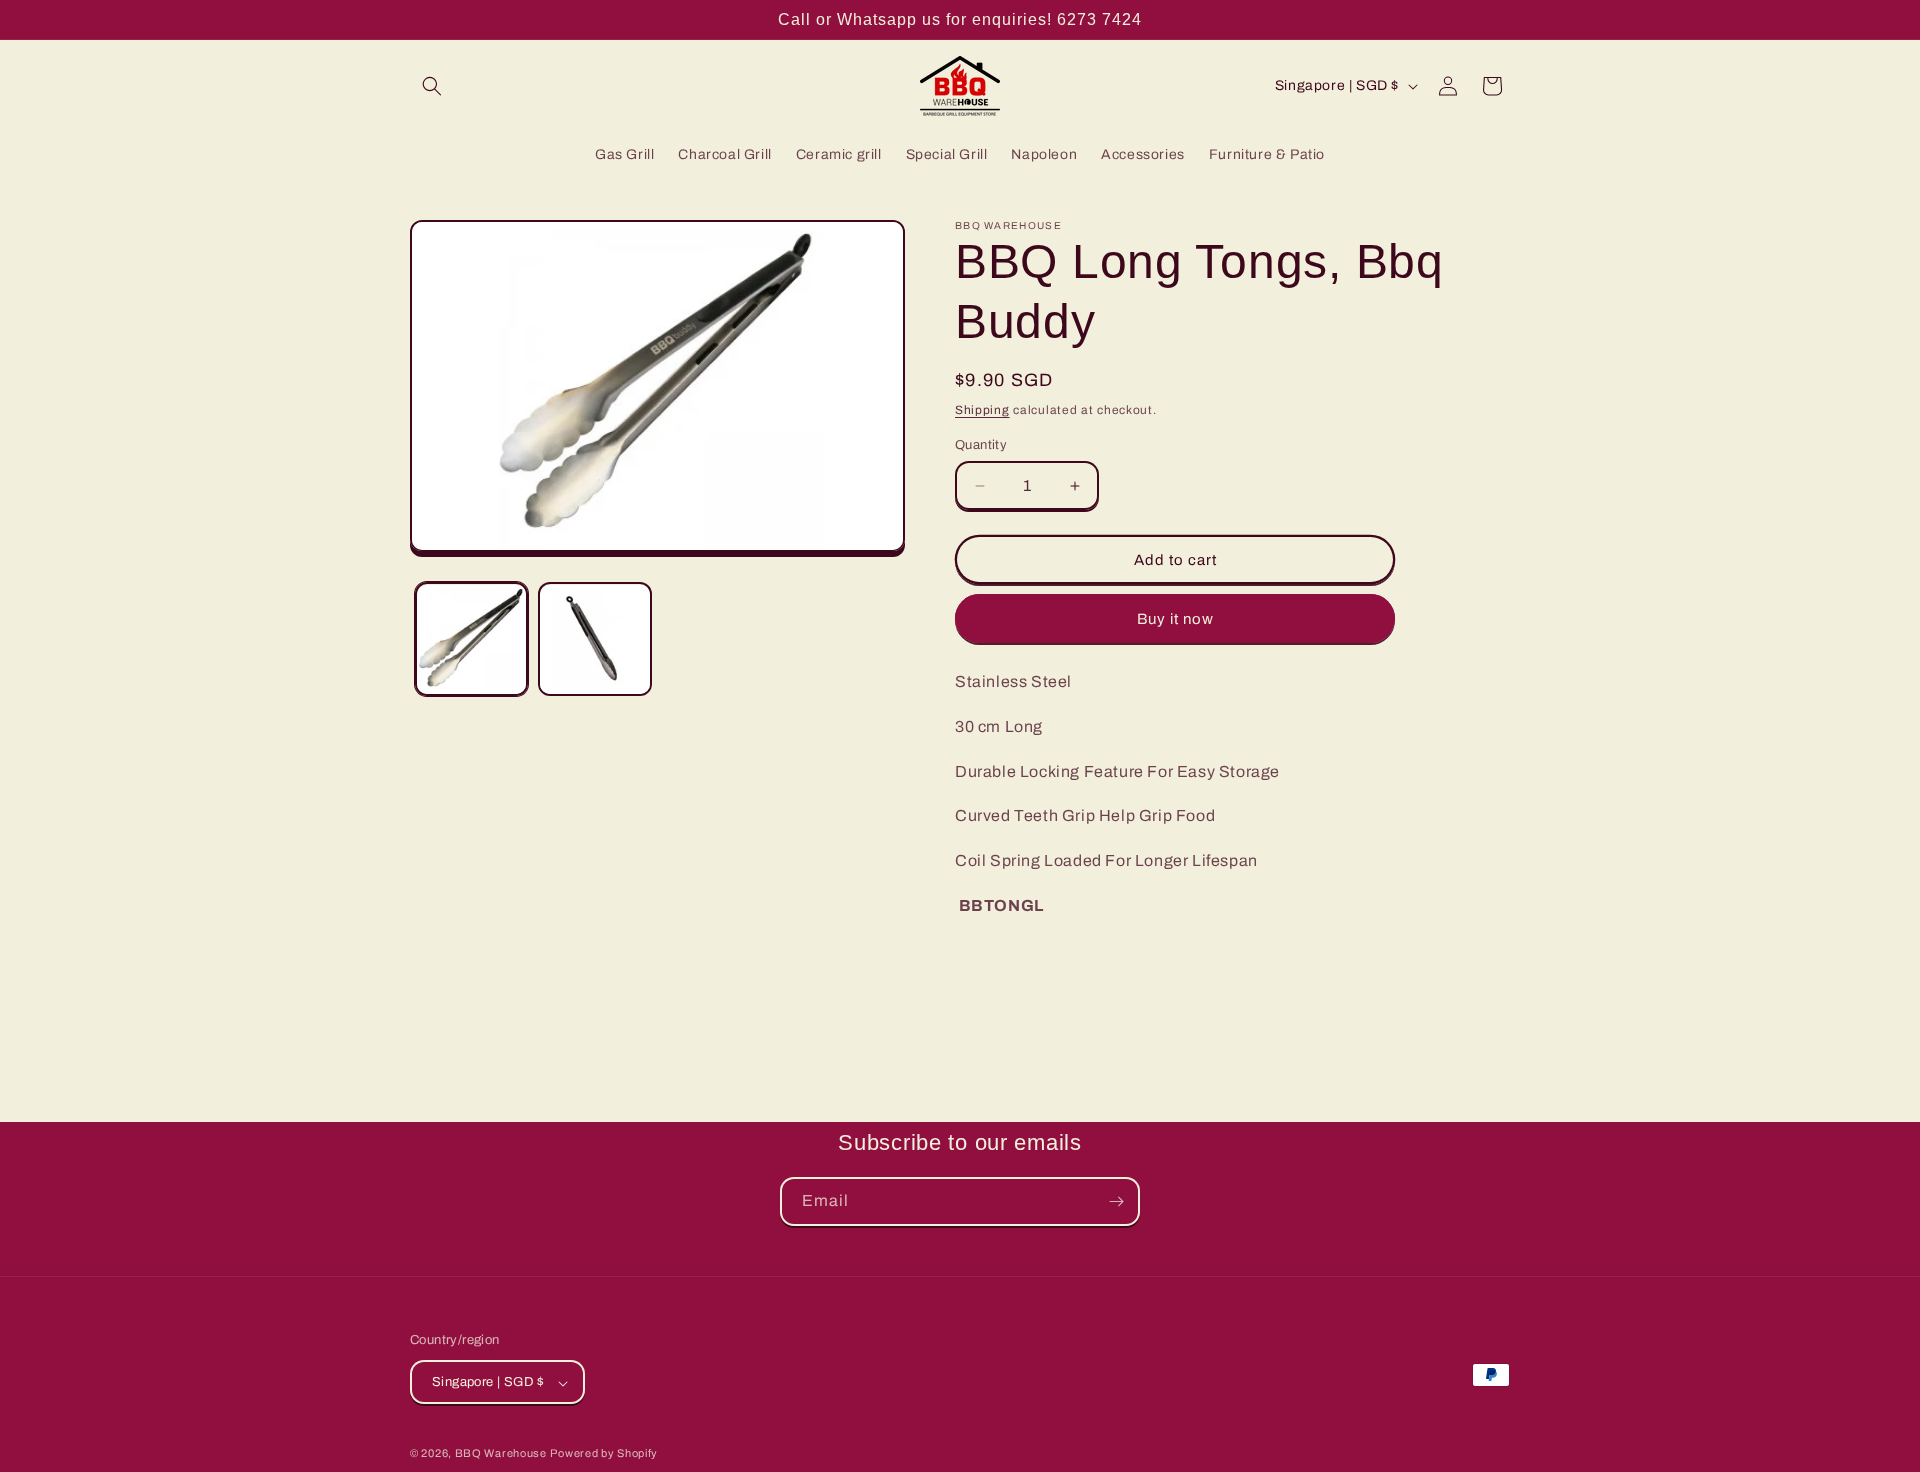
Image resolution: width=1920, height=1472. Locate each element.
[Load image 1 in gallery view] (471, 639)
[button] (432, 86)
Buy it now (1175, 619)
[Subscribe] (1116, 1201)
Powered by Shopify (604, 1454)
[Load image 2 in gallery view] (594, 639)
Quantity (981, 445)
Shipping (982, 410)
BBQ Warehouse (501, 1454)
